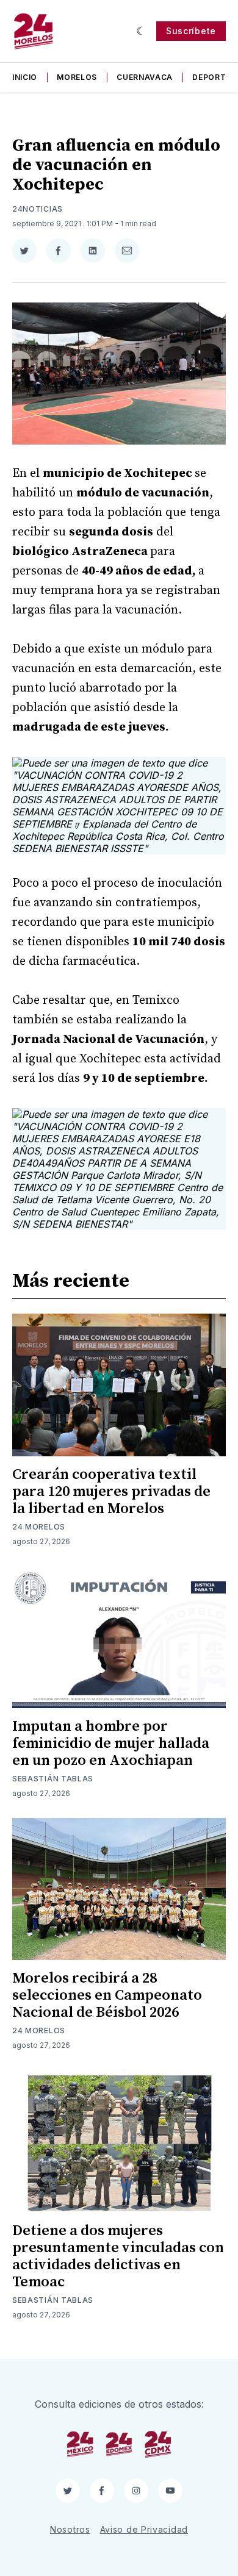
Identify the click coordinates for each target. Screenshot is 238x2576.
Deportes (214, 77)
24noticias (38, 209)
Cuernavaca (145, 77)
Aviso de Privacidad (144, 2529)
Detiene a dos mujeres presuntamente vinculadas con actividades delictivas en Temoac (118, 2256)
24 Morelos (39, 1527)
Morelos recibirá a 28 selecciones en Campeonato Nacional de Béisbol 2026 (107, 1995)
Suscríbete (191, 31)
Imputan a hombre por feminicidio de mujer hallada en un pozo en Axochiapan (111, 1744)
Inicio (25, 77)
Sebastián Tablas (53, 1779)
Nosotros (70, 2529)
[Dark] (141, 31)
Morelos (77, 77)
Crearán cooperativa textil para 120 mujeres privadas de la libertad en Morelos (111, 1492)
